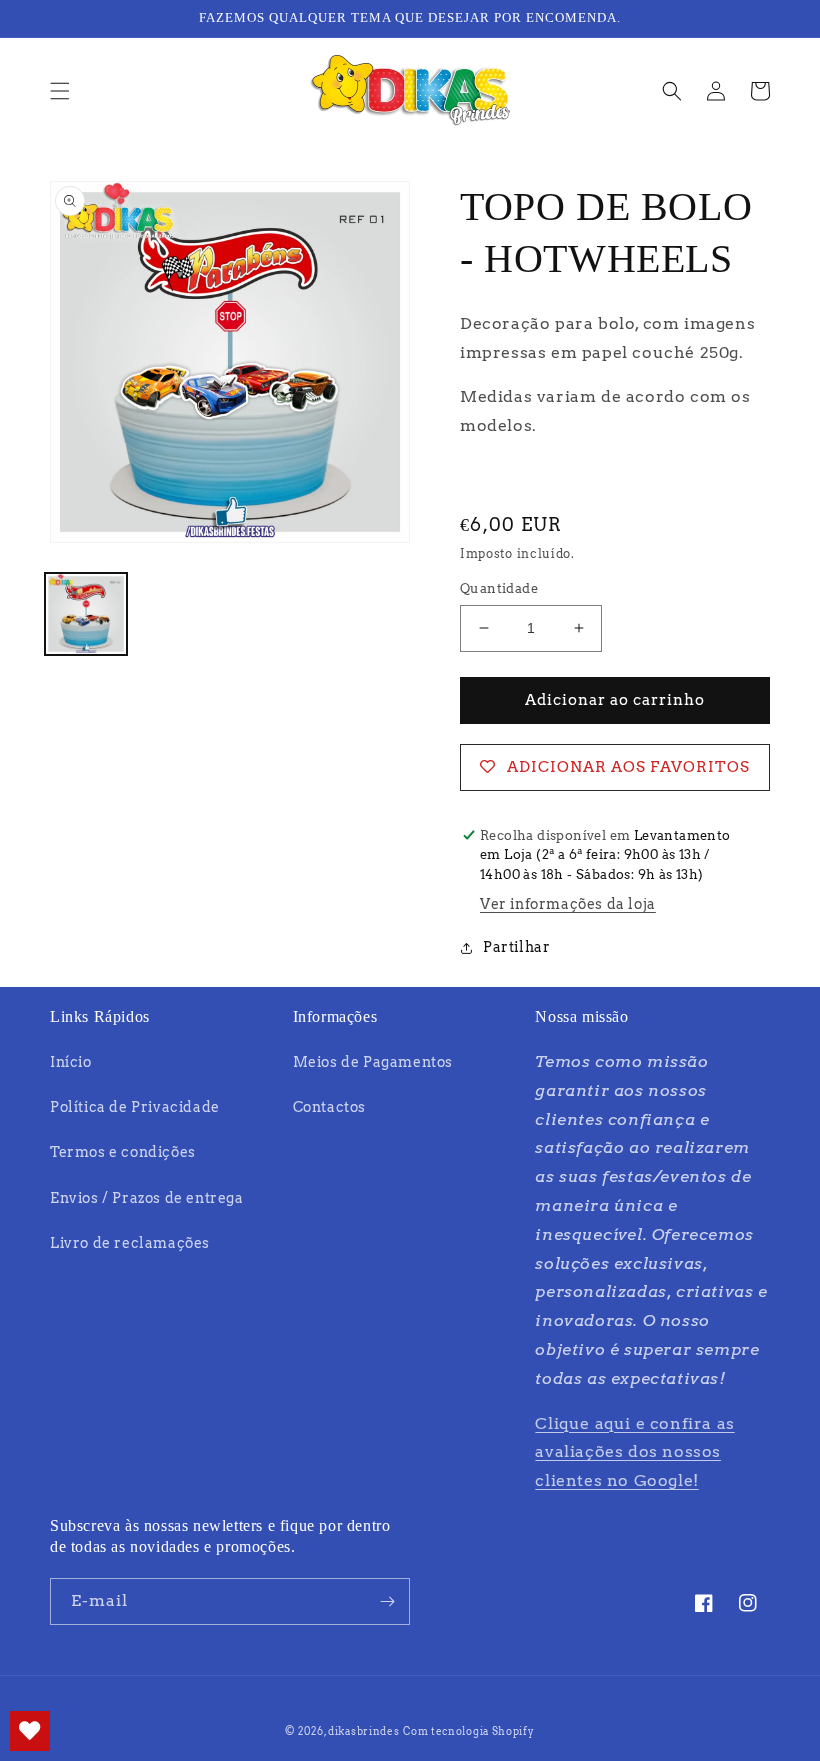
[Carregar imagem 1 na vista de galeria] (86, 614)
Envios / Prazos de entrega (147, 1198)
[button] (60, 91)
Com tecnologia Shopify (468, 1731)
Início (71, 1062)
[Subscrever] (387, 1601)
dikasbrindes (363, 1731)
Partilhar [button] (516, 947)
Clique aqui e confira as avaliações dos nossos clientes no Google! (634, 1452)
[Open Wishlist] (30, 1731)
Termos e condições (123, 1152)
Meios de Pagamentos (373, 1062)
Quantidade (499, 588)
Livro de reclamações (130, 1243)
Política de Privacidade (135, 1107)
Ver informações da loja (568, 904)
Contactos (329, 1107)
